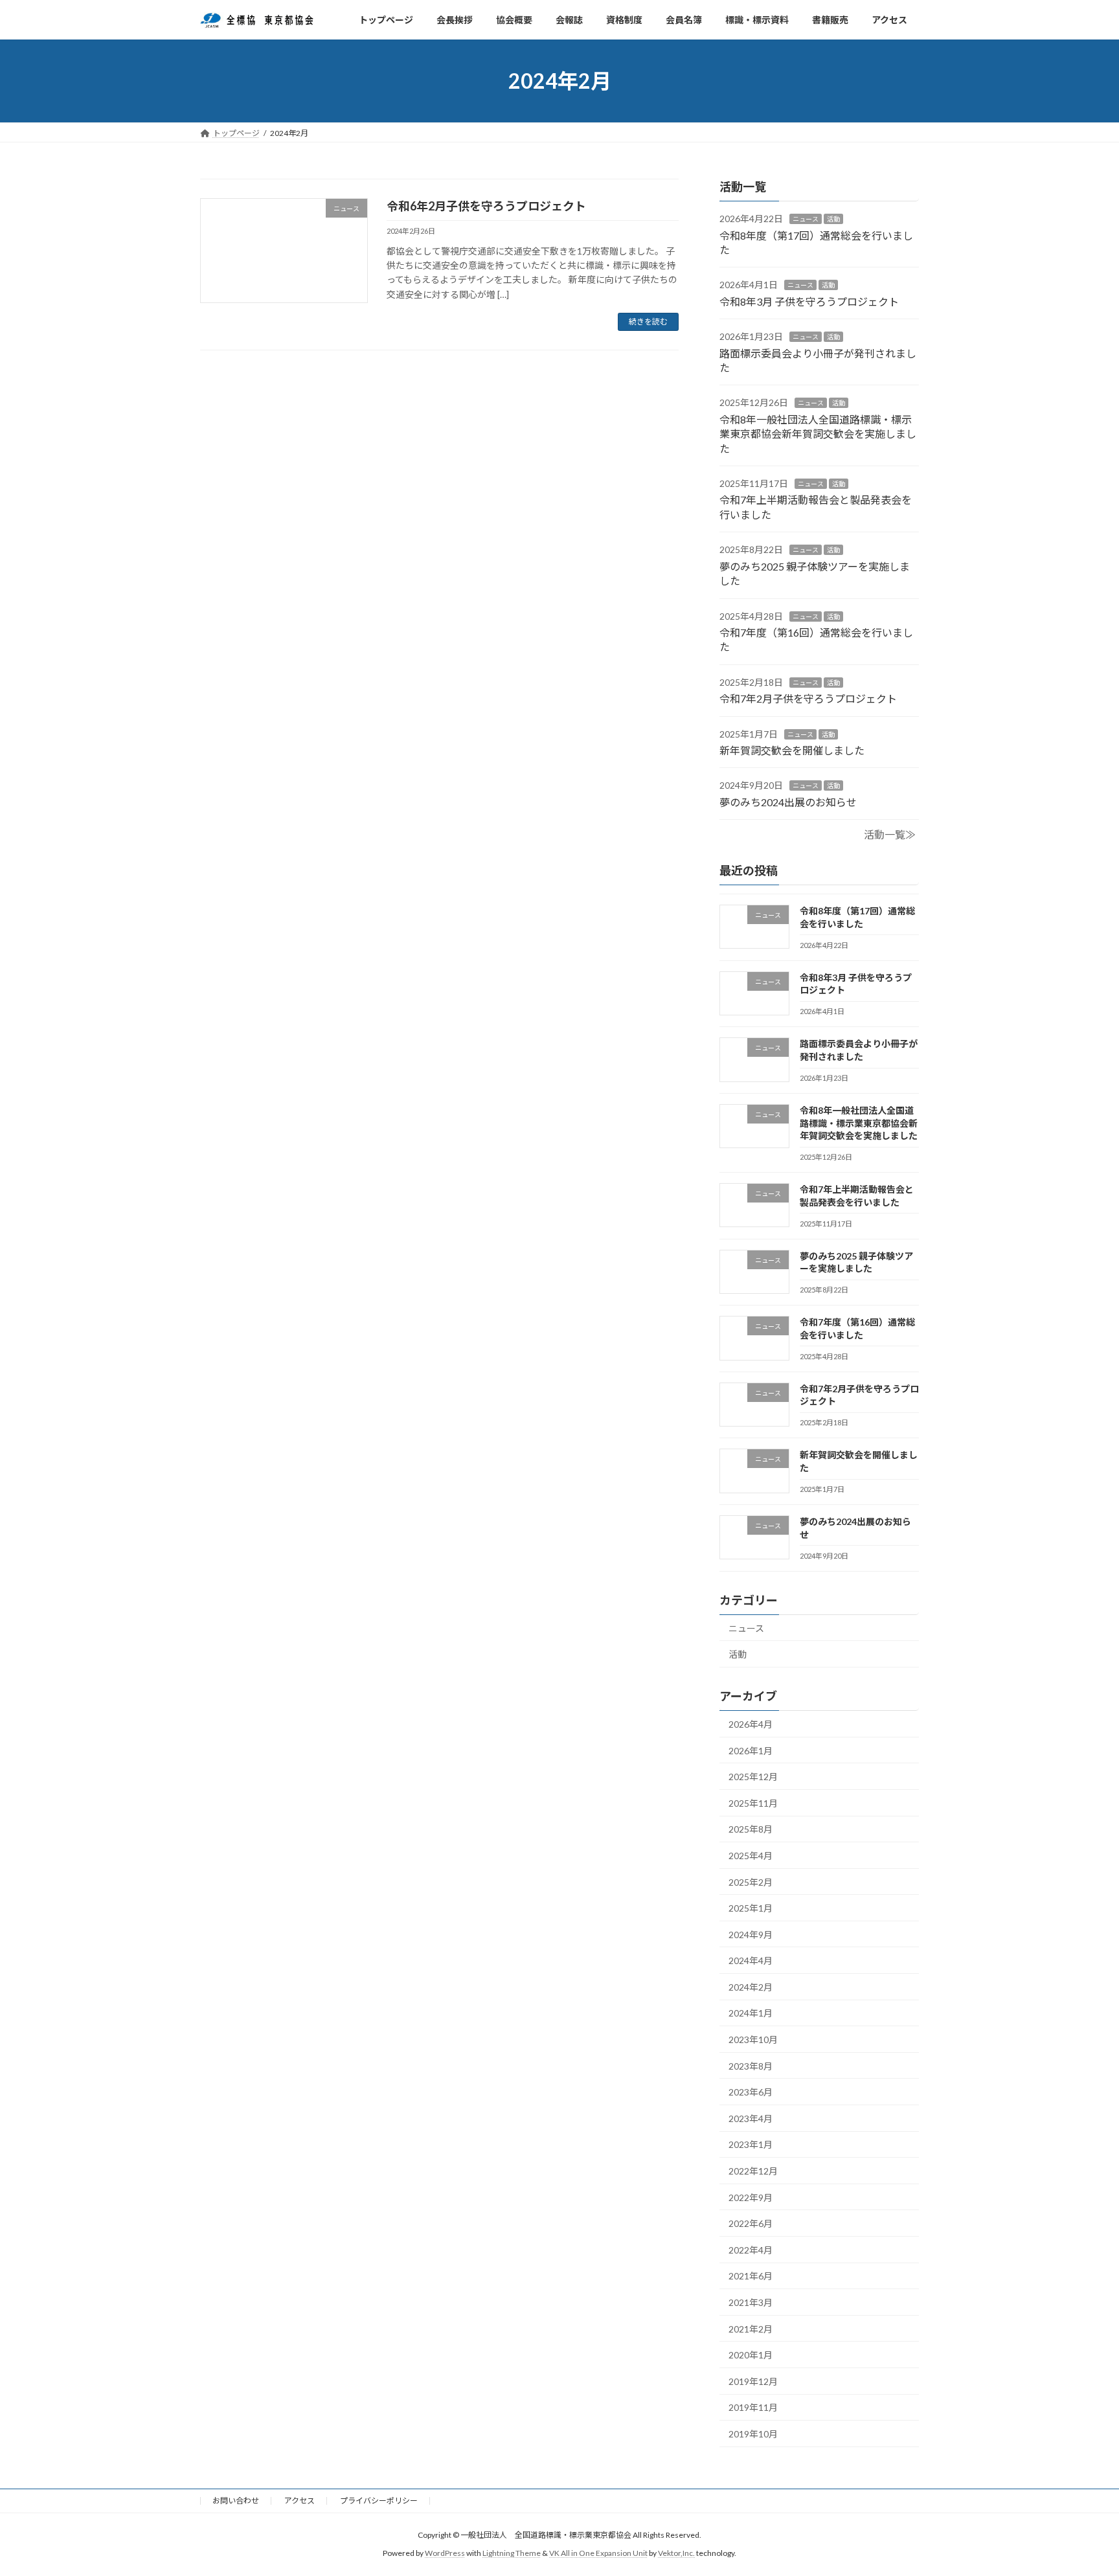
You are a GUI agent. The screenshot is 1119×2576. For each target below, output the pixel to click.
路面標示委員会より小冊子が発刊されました (859, 1051)
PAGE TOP (1081, 2487)
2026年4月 (751, 1724)
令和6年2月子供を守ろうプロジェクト (486, 206)
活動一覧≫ (890, 835)
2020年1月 (751, 2356)
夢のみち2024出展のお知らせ (788, 802)
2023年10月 (753, 2039)
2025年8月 (751, 1830)
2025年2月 (751, 1882)
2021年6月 (751, 2277)
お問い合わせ (236, 2501)
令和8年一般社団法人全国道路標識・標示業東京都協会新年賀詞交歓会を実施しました (818, 434)
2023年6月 (751, 2093)
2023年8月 (751, 2066)
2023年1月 (751, 2145)
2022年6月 (751, 2224)
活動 (833, 220)
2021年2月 (751, 2329)
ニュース (806, 220)
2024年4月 (751, 1961)
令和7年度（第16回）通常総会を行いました (857, 1329)
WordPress (445, 2554)
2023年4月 (751, 2118)
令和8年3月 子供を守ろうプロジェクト (809, 301)
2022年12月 (753, 2171)
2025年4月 (751, 1856)
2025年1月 (751, 1908)
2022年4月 (751, 2250)
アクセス (300, 2501)
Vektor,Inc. (676, 2554)
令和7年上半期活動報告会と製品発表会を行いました (857, 1196)
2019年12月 (753, 2381)
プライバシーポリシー (379, 2501)
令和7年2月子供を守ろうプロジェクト (808, 698)
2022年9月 (751, 2198)
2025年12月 (753, 1777)
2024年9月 (751, 1935)
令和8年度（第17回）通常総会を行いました (857, 918)
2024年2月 (751, 1987)
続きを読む (648, 322)
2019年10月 (753, 2434)
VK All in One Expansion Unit (598, 2554)
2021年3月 (751, 2302)
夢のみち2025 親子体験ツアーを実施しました (856, 1262)
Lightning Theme (512, 2554)
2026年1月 (751, 1751)
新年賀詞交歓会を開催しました (792, 750)
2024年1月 (751, 2014)
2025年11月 (753, 1803)
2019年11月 (753, 2408)
